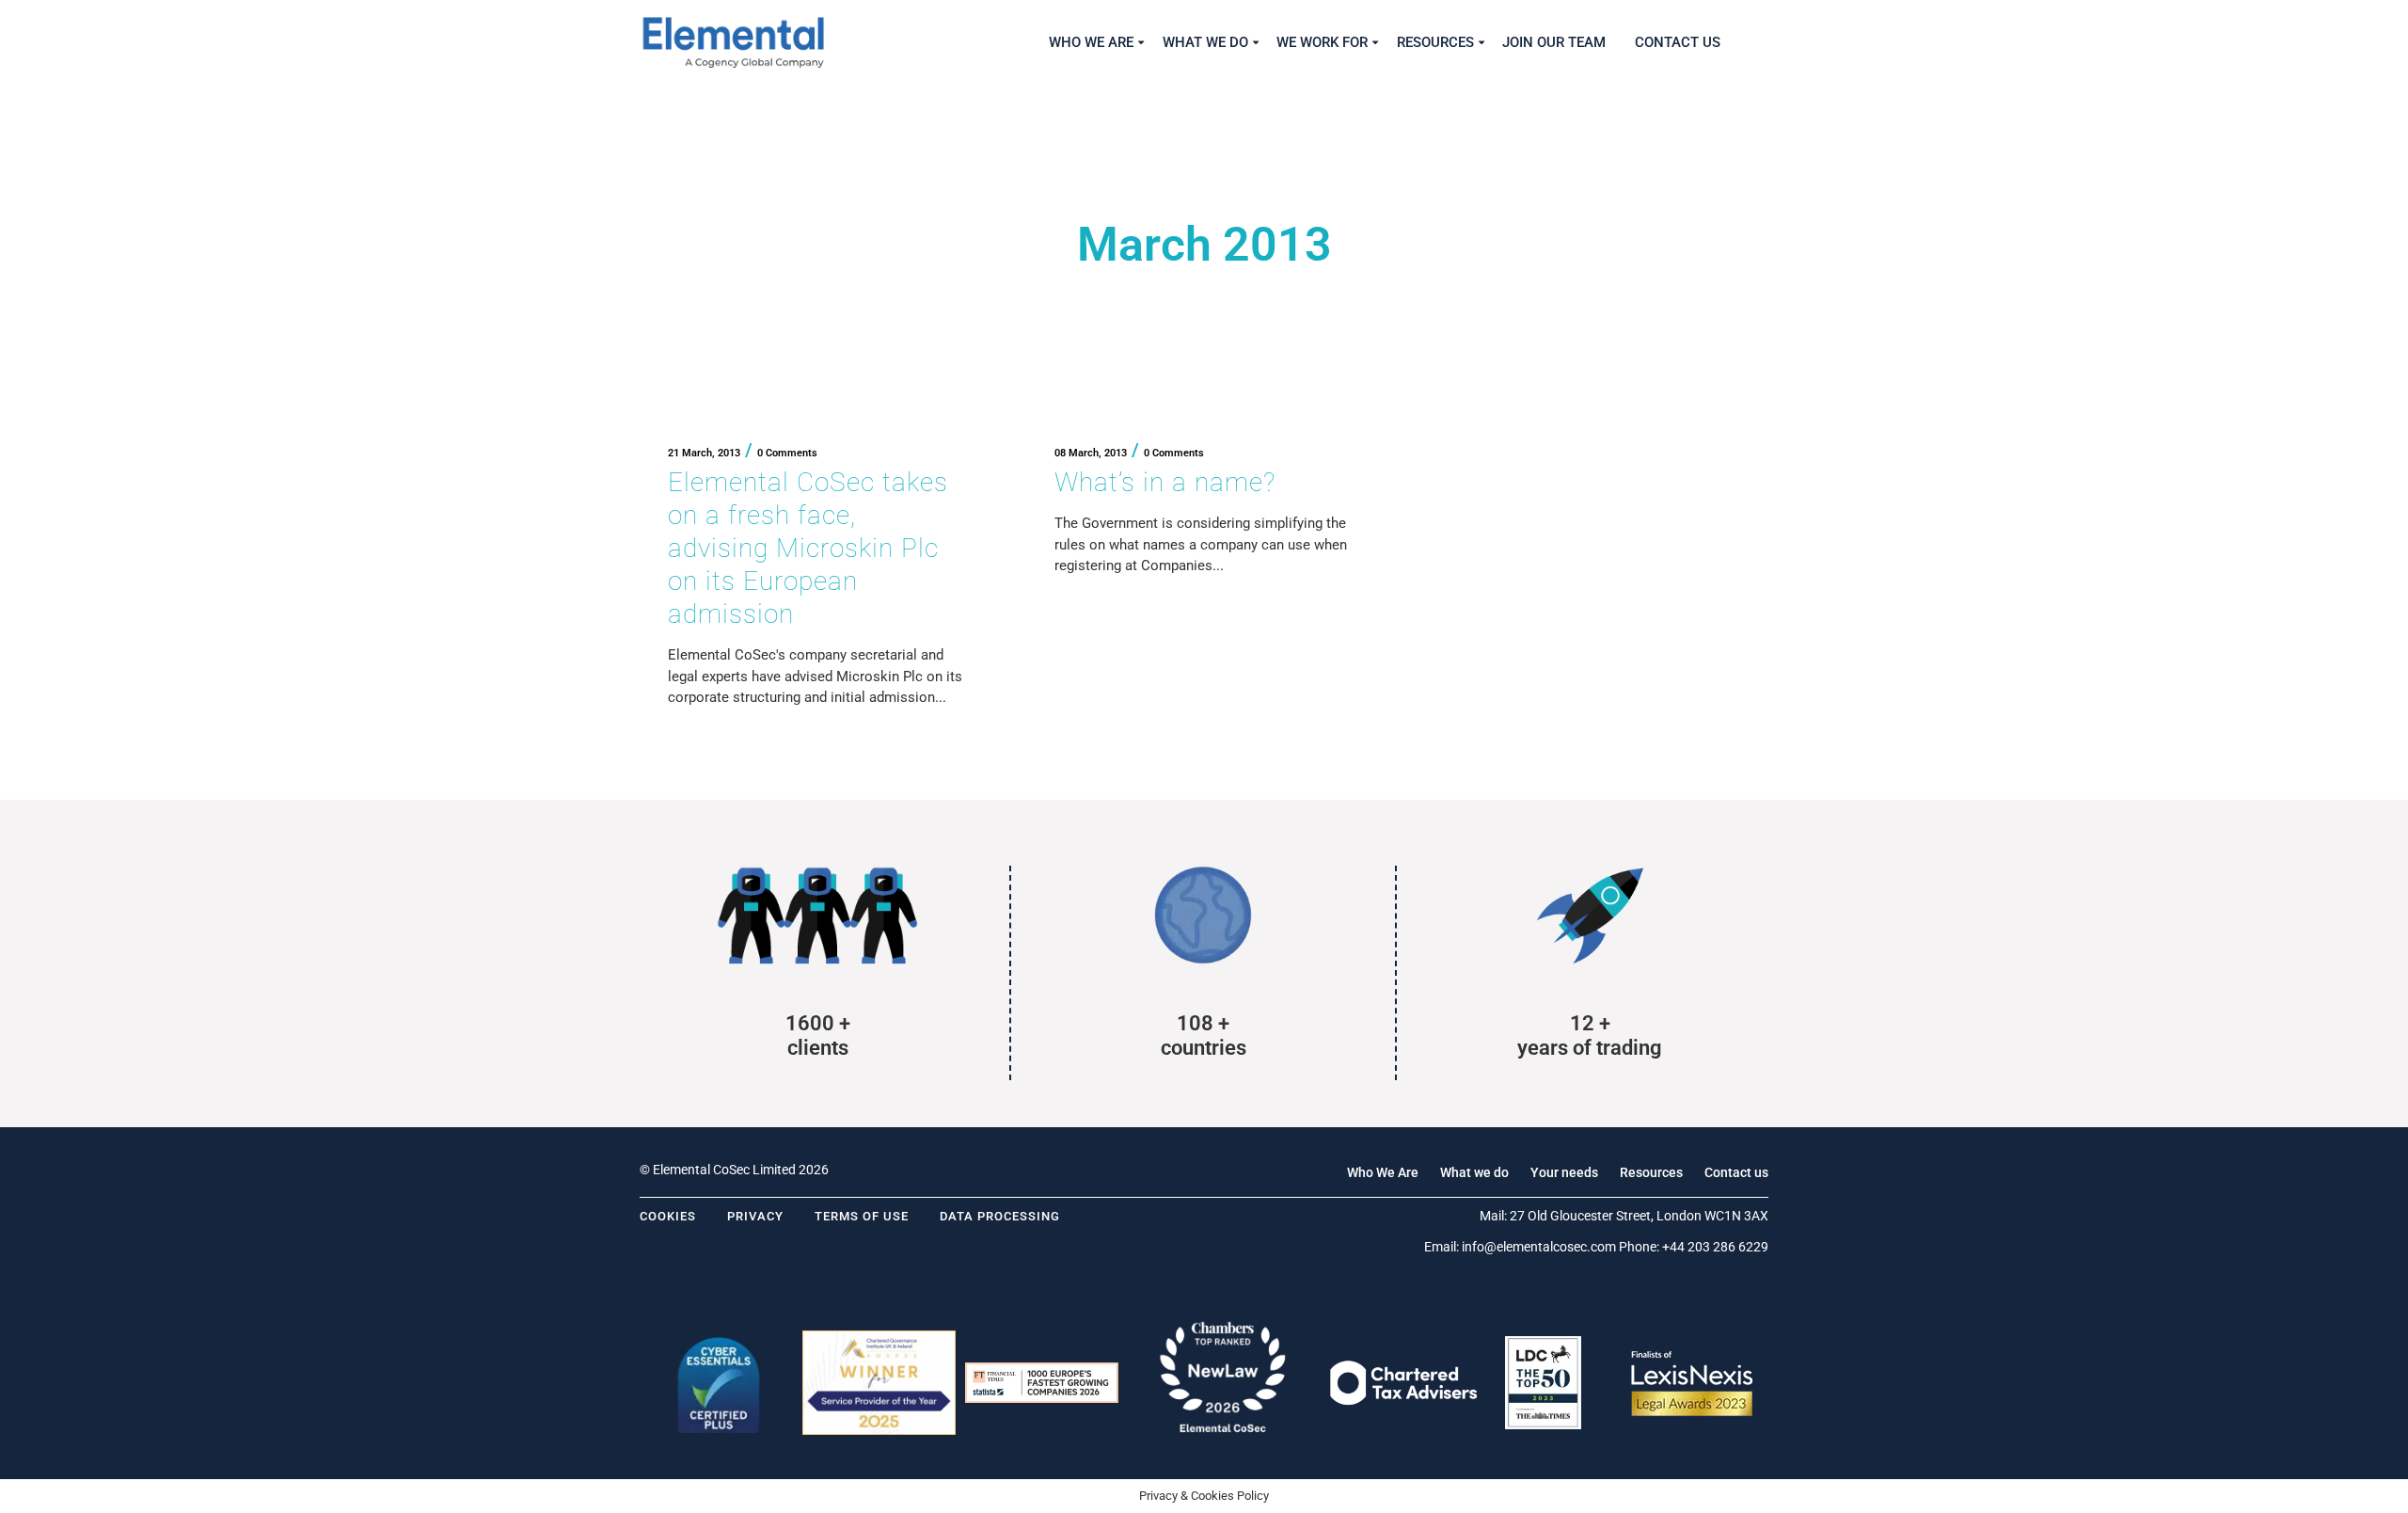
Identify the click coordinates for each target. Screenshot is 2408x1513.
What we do (1474, 1172)
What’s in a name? (1165, 482)
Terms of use (862, 1216)
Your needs (1564, 1172)
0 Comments (787, 453)
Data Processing (1000, 1216)
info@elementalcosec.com (1539, 1247)
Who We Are (1383, 1172)
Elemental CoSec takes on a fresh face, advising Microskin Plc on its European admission (808, 548)
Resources (1651, 1172)
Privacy (755, 1216)
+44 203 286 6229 (1715, 1247)
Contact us (1736, 1172)
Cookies (668, 1216)
